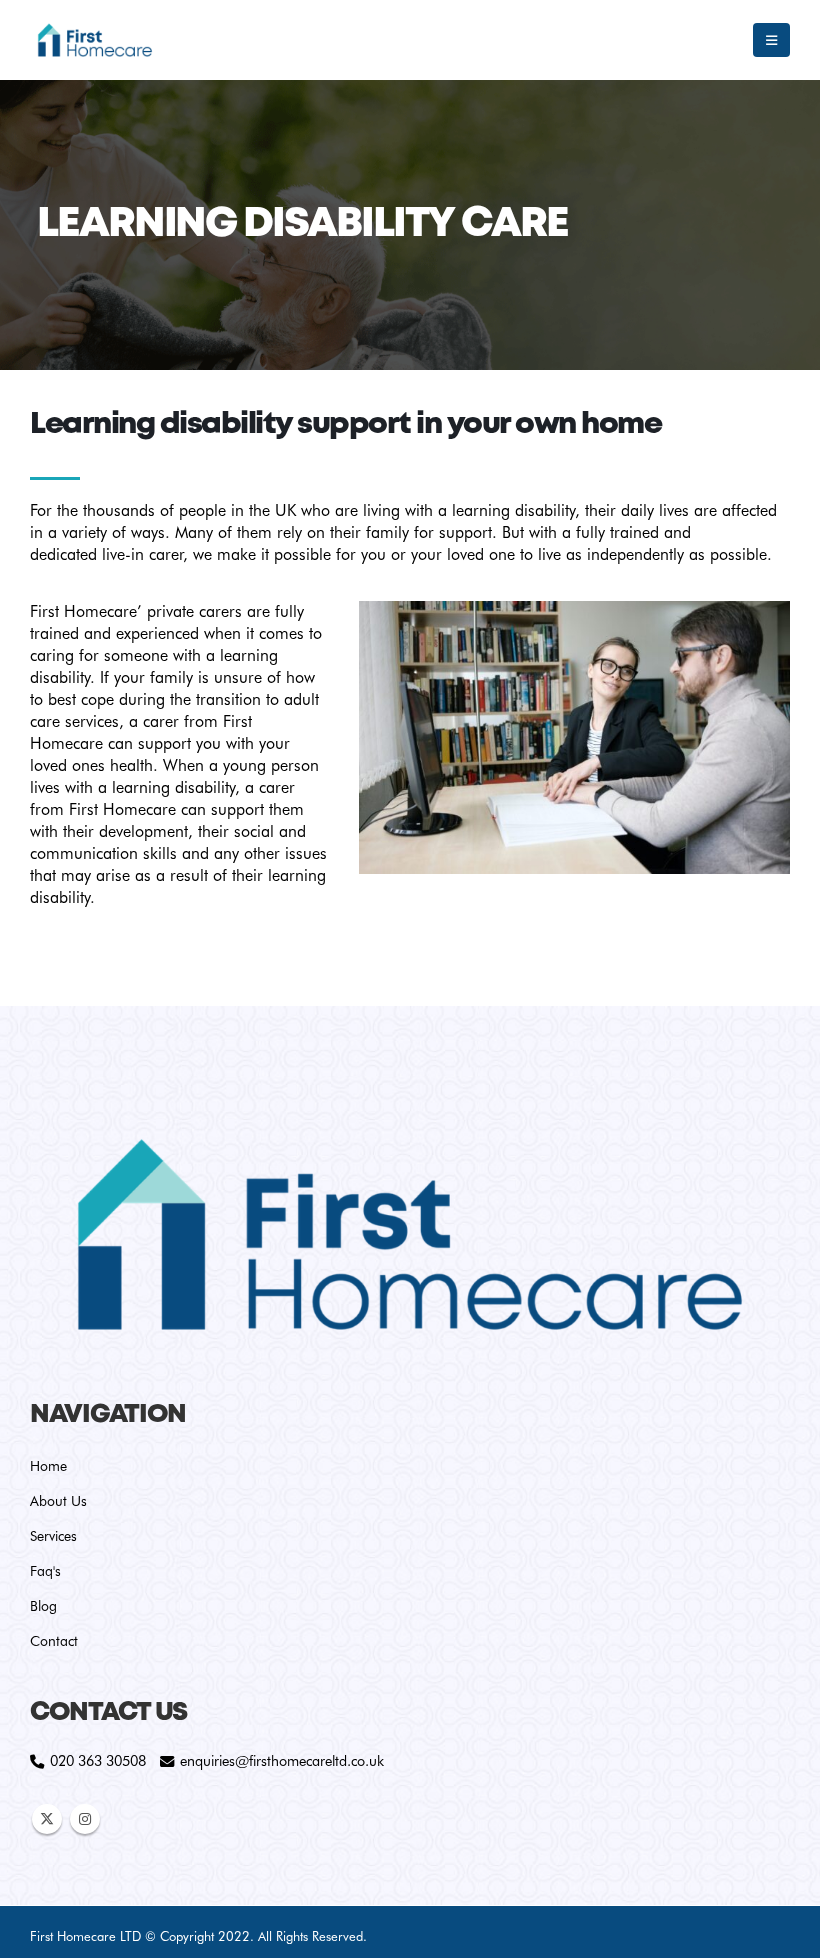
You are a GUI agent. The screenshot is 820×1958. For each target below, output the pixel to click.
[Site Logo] (95, 39)
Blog (43, 1606)
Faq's (45, 1571)
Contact (54, 1641)
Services (53, 1536)
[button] (771, 40)
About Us (58, 1501)
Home (48, 1466)
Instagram (85, 1819)
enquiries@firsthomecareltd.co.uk (282, 1760)
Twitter (47, 1819)
